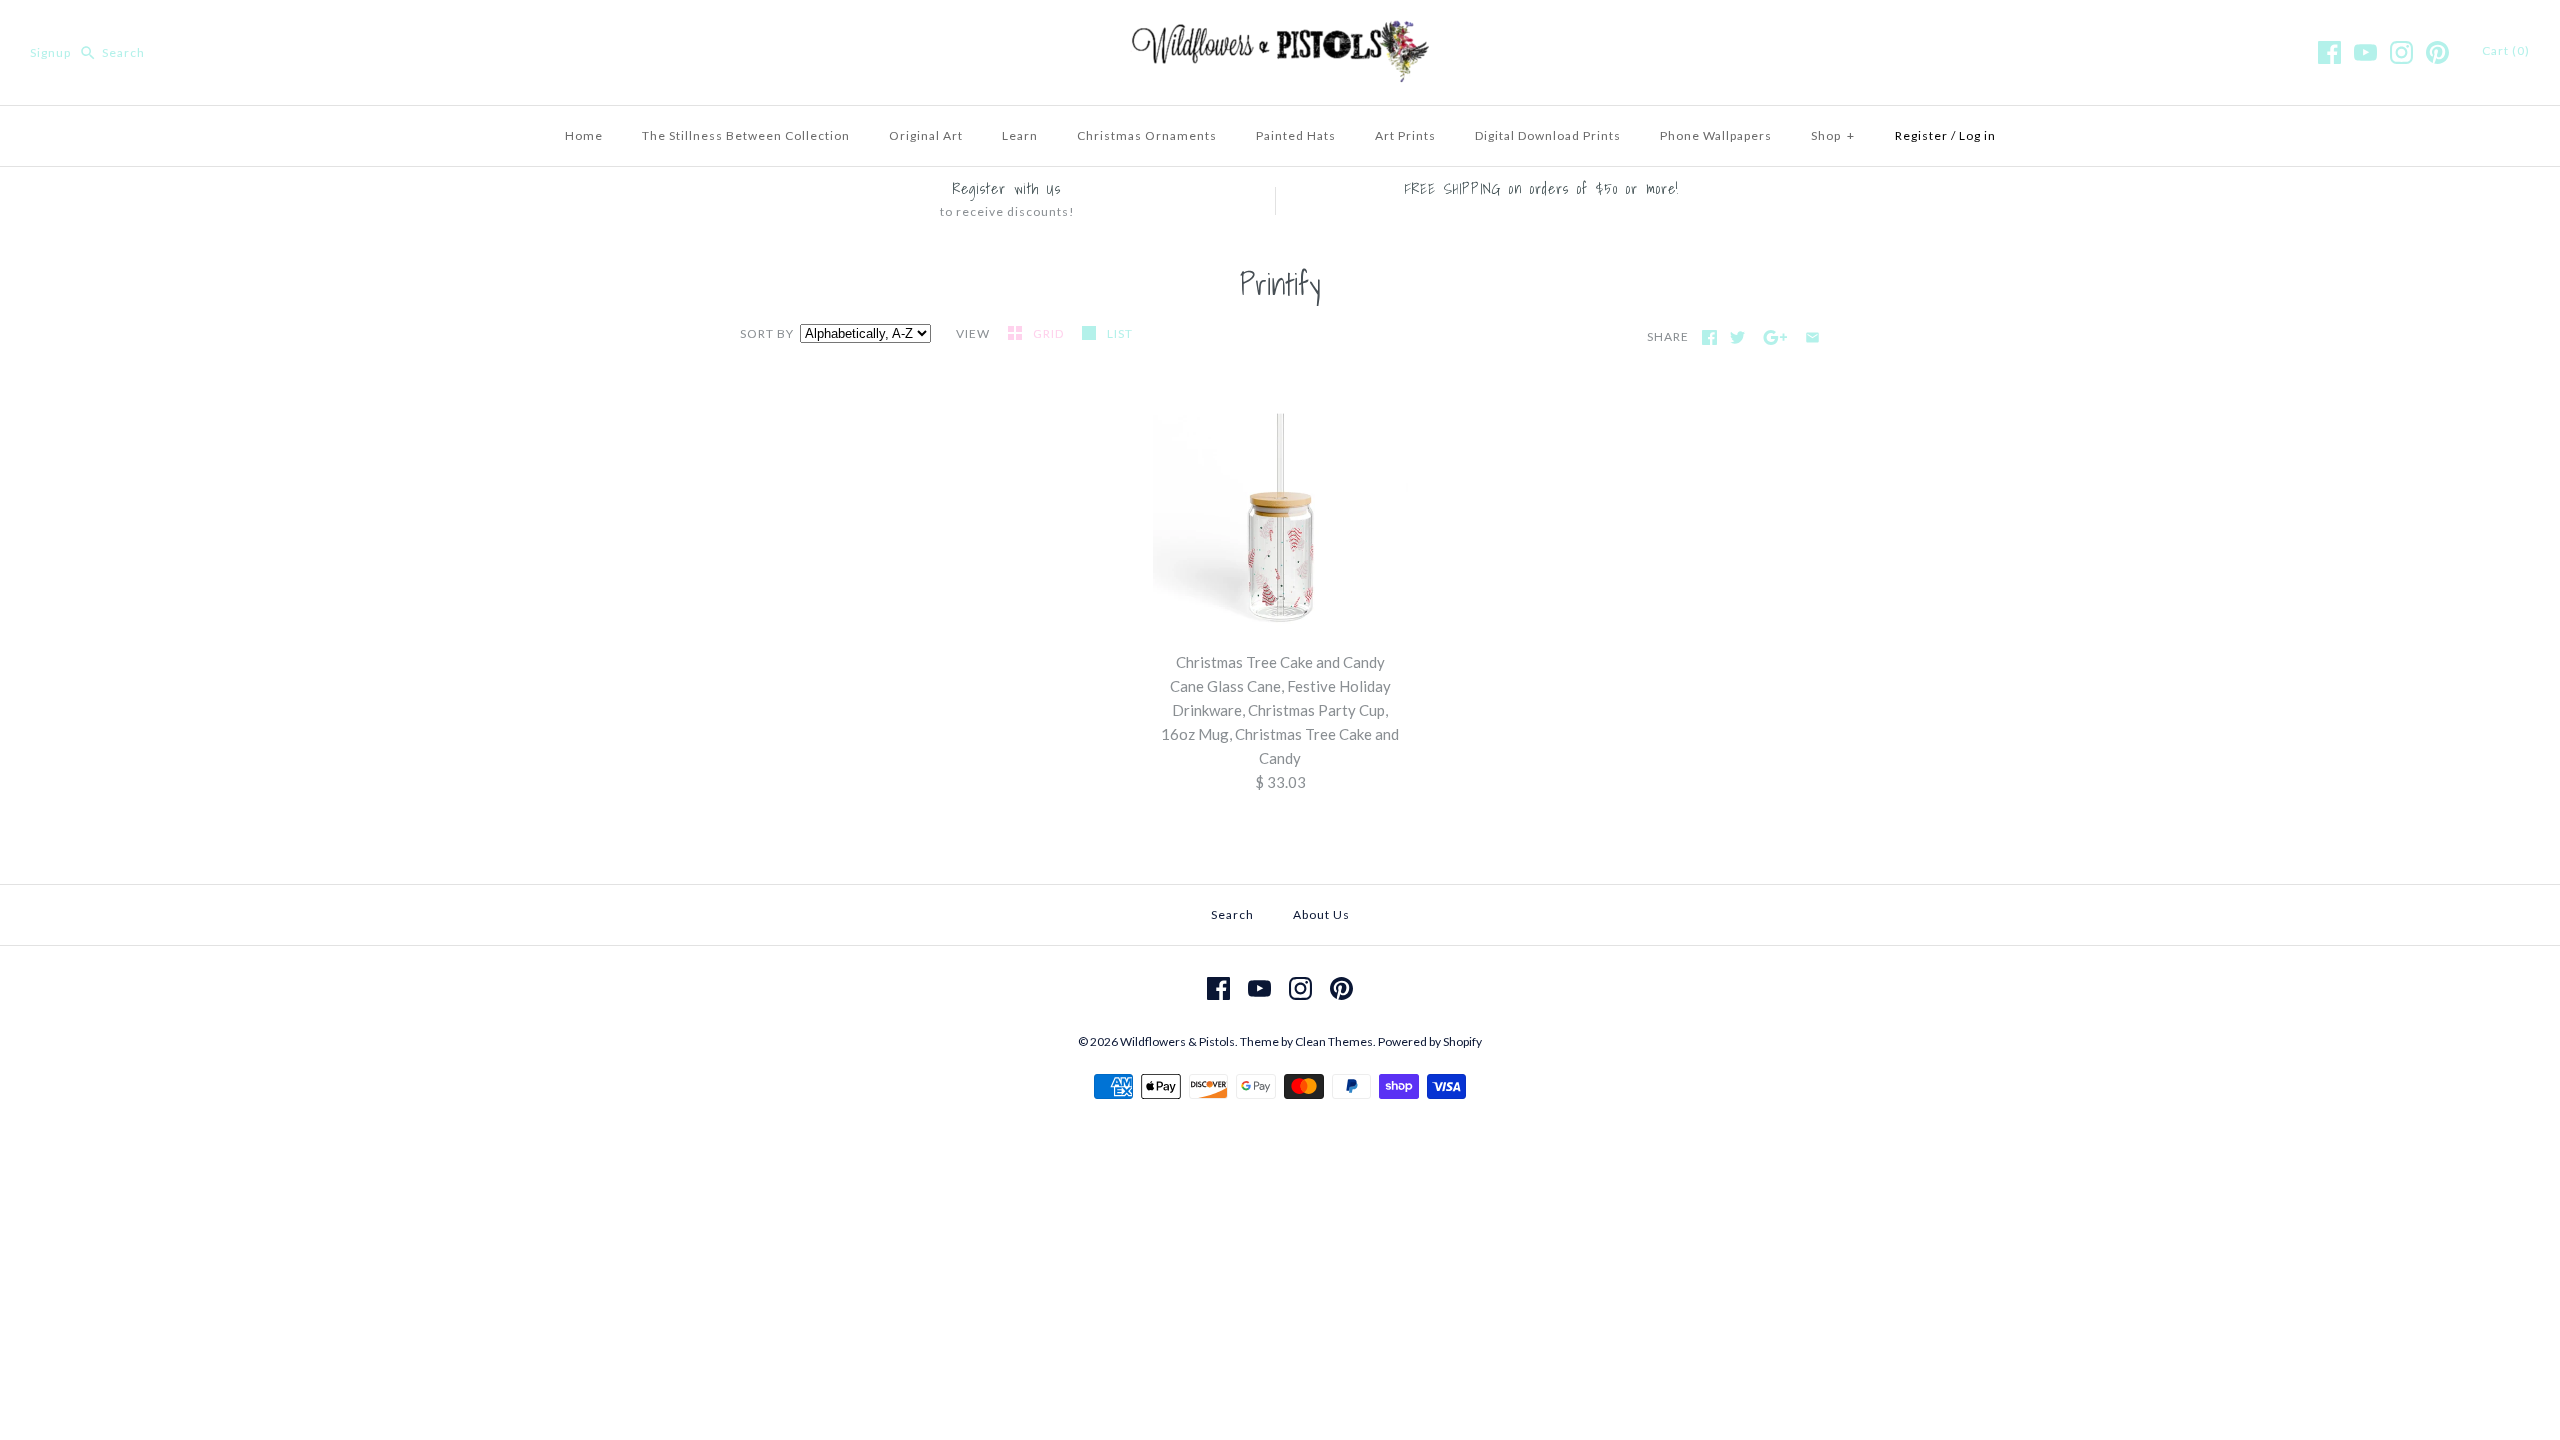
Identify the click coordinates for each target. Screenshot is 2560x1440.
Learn (1020, 135)
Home (584, 135)
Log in (1977, 135)
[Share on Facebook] (1709, 337)
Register (1921, 135)
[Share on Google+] (1775, 337)
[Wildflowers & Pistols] (1280, 32)
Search (1232, 914)
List (1120, 333)
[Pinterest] (2437, 52)
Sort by (767, 333)
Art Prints (1405, 135)
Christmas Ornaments (1147, 135)
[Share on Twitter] (1737, 337)
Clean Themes (1334, 1041)
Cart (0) (2506, 50)
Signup (50, 52)
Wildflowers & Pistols (1177, 1041)
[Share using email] (1812, 337)
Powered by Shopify (1430, 1041)
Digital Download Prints (1548, 135)
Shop (1833, 135)
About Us (1321, 914)
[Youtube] (2365, 52)
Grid (1050, 333)
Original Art (926, 135)
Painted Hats (1296, 135)
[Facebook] (2329, 52)
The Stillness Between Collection (746, 135)
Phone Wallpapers (1716, 135)
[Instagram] (2401, 52)
